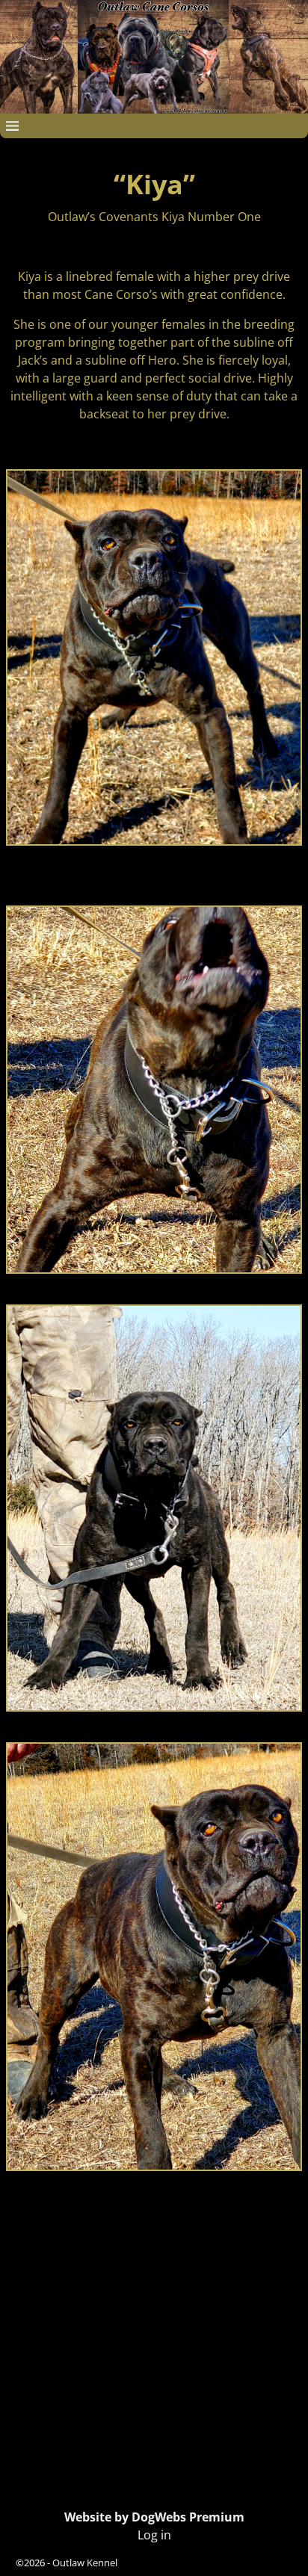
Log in (154, 2535)
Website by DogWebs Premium (154, 2517)
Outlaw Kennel (85, 2563)
